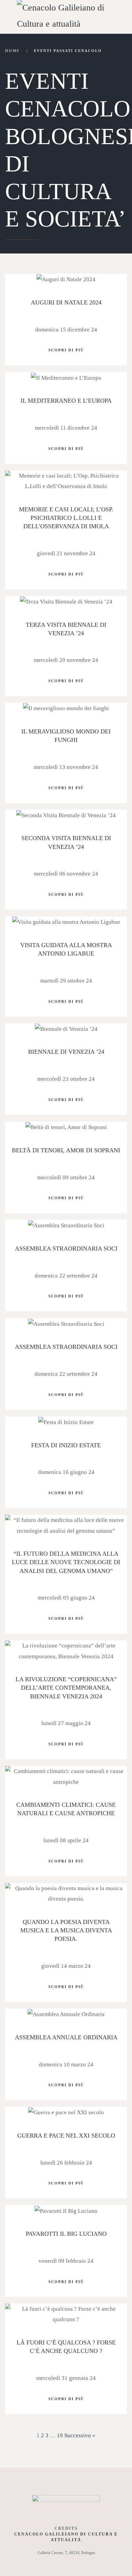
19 (60, 2435)
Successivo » (80, 2435)
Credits (66, 2528)
